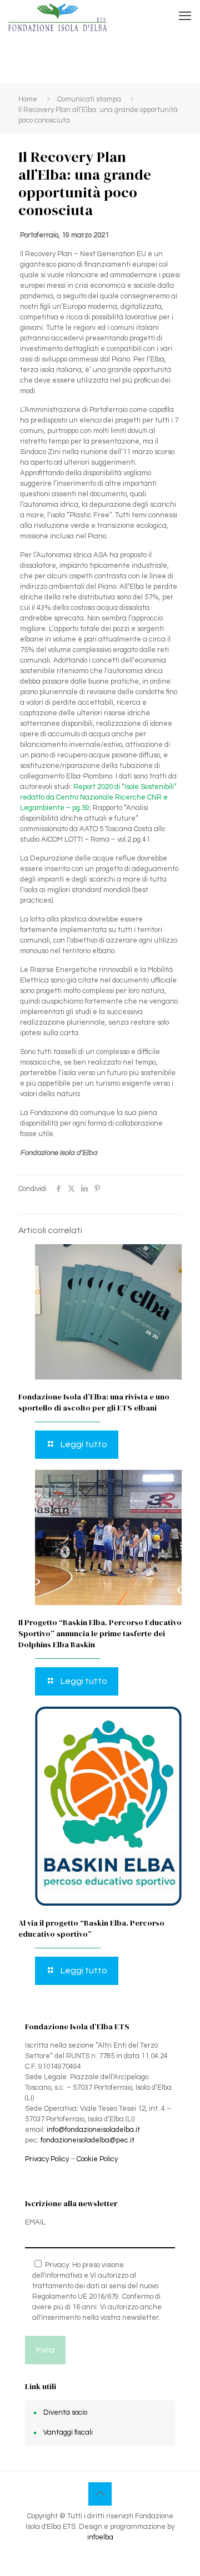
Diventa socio (65, 2412)
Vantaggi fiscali (68, 2432)
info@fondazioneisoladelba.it (93, 2130)
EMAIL (35, 2222)
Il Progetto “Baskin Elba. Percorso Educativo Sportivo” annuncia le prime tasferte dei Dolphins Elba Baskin (100, 1633)
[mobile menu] (185, 17)
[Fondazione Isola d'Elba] (57, 17)
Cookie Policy (97, 2159)
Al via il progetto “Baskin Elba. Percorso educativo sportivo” (91, 1928)
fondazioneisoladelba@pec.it (87, 2140)
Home (28, 99)
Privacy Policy (47, 2159)
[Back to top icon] (100, 2494)
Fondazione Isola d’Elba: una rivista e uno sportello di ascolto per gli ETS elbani (94, 1402)
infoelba (100, 2537)
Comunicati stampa (89, 99)
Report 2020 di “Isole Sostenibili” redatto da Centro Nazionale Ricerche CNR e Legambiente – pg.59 (98, 797)
